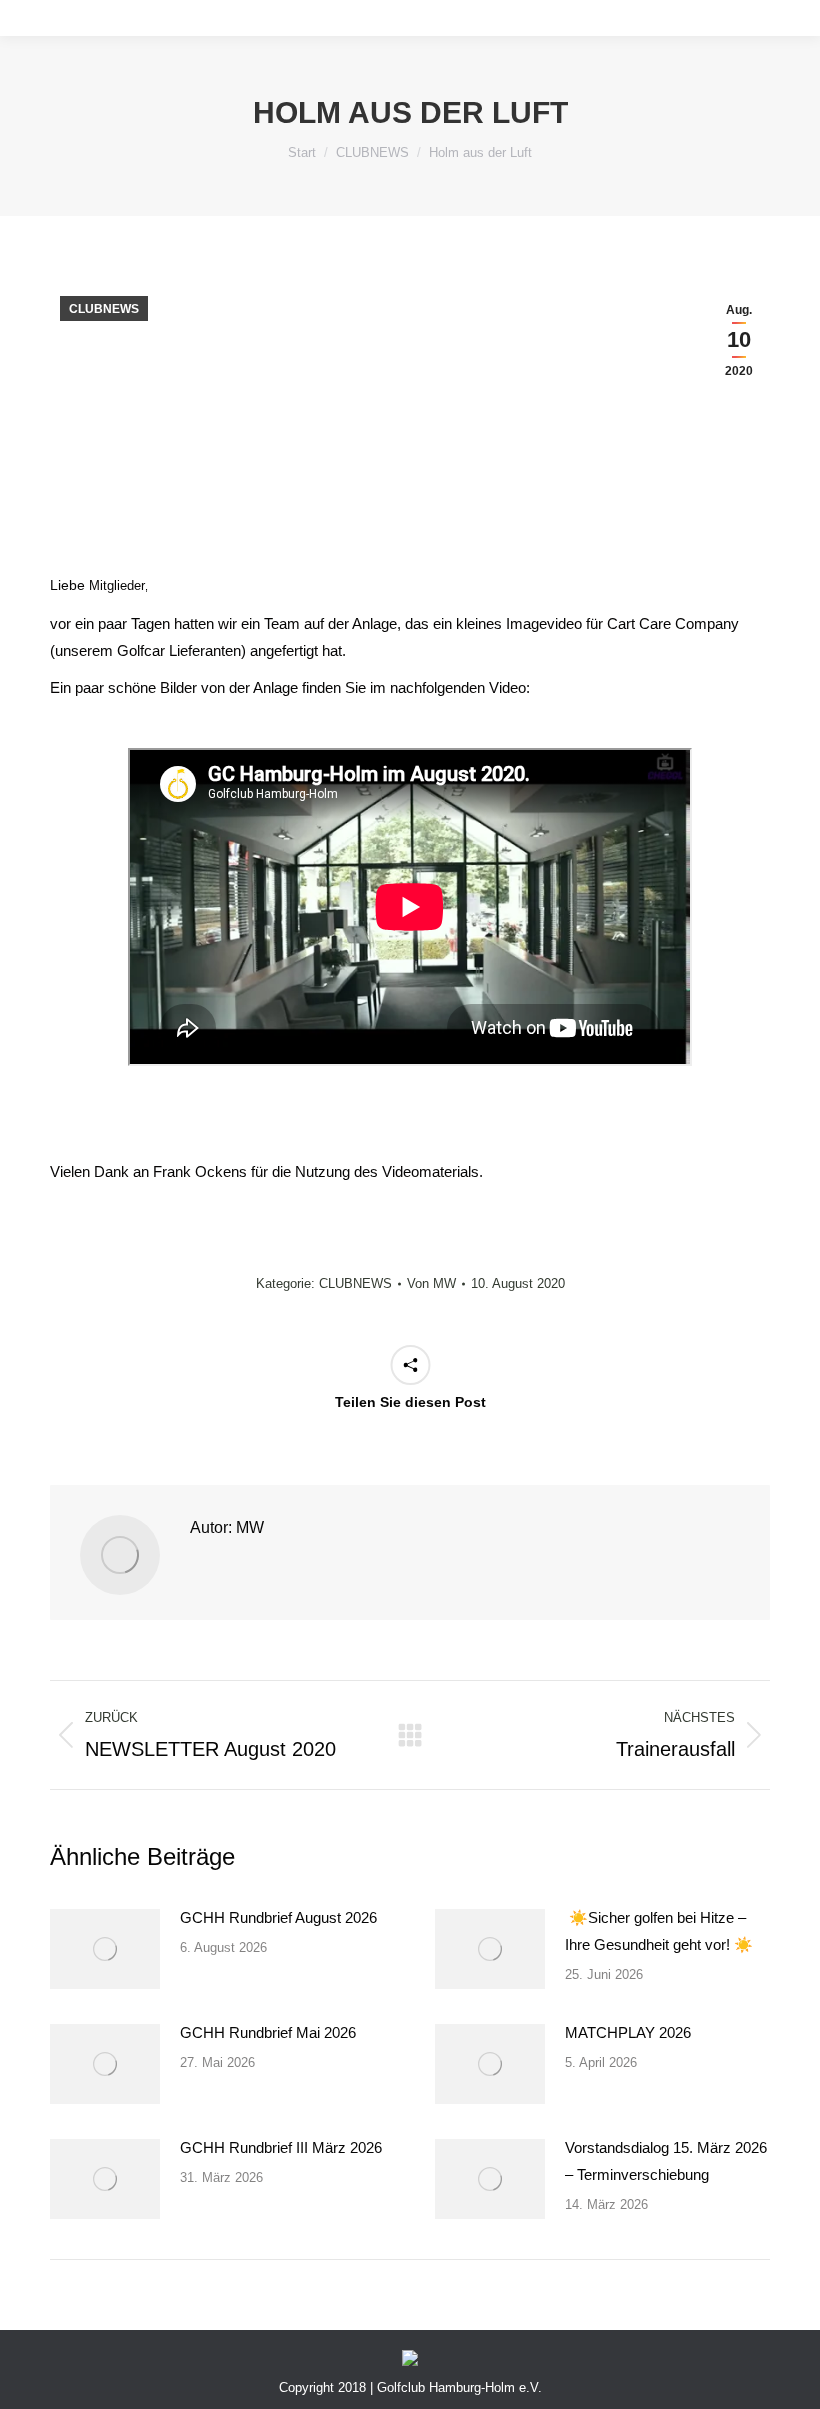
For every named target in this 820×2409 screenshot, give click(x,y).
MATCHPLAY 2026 (628, 2032)
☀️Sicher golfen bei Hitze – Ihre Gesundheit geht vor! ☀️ (659, 1931)
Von (431, 1283)
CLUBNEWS (104, 309)
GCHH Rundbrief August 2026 (278, 1917)
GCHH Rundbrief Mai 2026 (268, 2032)
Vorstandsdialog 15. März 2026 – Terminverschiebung (666, 2161)
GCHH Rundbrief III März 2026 (281, 2147)
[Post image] (105, 1949)
